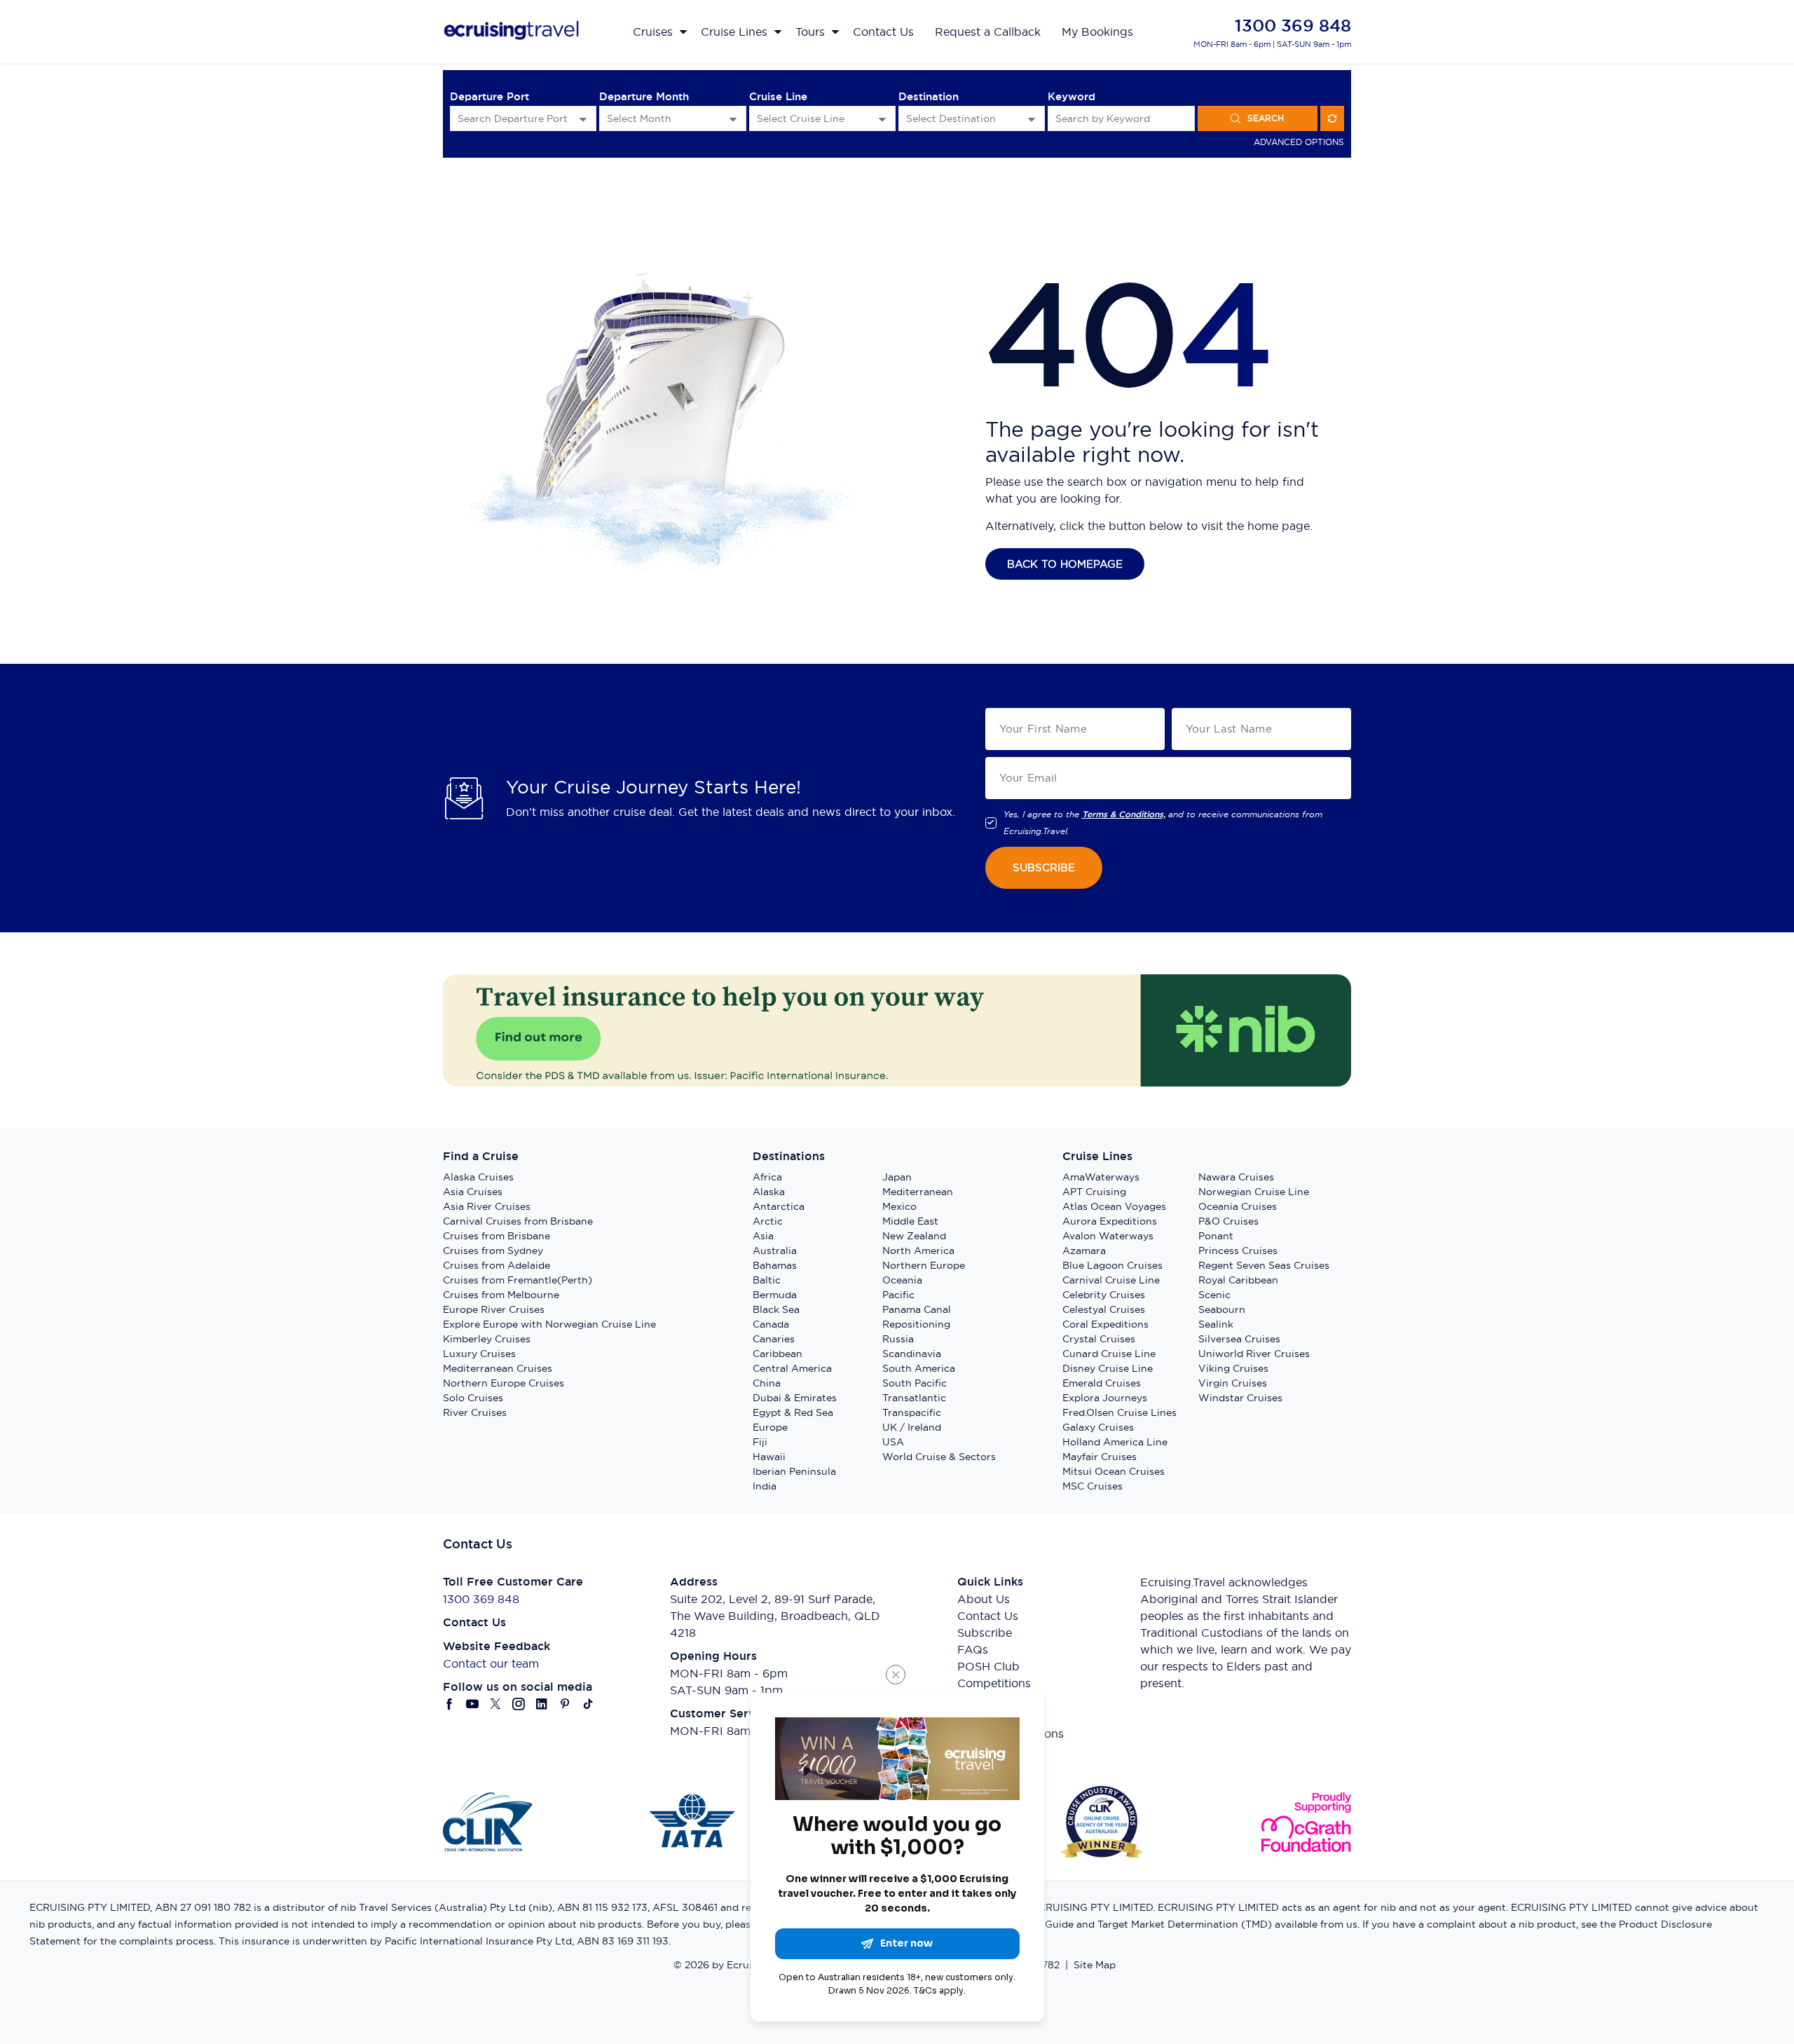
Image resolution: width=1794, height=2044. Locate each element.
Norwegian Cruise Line (1254, 1192)
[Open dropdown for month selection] (733, 119)
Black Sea (776, 1309)
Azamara (1084, 1251)
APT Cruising (1094, 1192)
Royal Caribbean (1238, 1280)
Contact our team (491, 1663)
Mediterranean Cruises (498, 1368)
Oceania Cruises (1238, 1206)
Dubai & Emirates (795, 1398)
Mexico (899, 1206)
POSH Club (988, 1666)
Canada (771, 1324)
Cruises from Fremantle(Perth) (518, 1280)
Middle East (910, 1221)
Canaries (774, 1339)
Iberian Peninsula (794, 1471)
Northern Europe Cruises (504, 1383)
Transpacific (912, 1412)
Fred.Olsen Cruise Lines (1119, 1412)
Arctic (768, 1221)
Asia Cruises (473, 1192)
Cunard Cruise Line (1109, 1354)
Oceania (902, 1280)
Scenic (1214, 1295)
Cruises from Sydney (493, 1251)
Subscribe (985, 1633)
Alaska (769, 1192)
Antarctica (779, 1206)
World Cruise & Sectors (939, 1457)
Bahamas (775, 1265)
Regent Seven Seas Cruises (1264, 1265)
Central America (792, 1368)
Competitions (994, 1683)
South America (919, 1368)
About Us (984, 1599)
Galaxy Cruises (1098, 1427)
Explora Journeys (1105, 1398)
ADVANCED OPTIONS (1299, 142)
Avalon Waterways (1108, 1236)
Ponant (1216, 1236)
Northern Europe (924, 1265)
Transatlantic (914, 1398)
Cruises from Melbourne (501, 1295)
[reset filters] (1332, 118)
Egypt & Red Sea (793, 1412)
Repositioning (916, 1324)
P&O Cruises (1228, 1221)
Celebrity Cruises (1104, 1295)
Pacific (898, 1295)
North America (918, 1251)
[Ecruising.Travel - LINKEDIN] (542, 1704)
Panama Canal (917, 1309)
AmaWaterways (1101, 1177)
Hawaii (769, 1457)
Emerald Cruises (1102, 1383)
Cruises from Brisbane (497, 1236)
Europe (770, 1427)
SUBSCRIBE (1044, 867)
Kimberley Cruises (487, 1339)
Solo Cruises (473, 1398)
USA (893, 1442)
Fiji (760, 1442)
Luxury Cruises (479, 1354)
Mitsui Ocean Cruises (1114, 1471)
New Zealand (914, 1236)
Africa (767, 1177)
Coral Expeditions (1105, 1324)
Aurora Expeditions (1110, 1221)
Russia (898, 1339)
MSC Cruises (1093, 1486)
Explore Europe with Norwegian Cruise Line (549, 1324)
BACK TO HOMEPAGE (1065, 564)
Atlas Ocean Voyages (1114, 1206)
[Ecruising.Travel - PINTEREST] (565, 1704)
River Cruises (475, 1412)
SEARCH (1266, 118)
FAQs (973, 1649)
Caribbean (778, 1354)
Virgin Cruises (1233, 1383)
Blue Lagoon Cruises (1112, 1265)
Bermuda (775, 1295)
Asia (763, 1236)
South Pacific (915, 1383)
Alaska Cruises (478, 1177)
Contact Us (988, 1616)
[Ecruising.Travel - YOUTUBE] (473, 1704)
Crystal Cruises (1099, 1339)
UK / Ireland (912, 1427)
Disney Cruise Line (1108, 1368)
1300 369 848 (1293, 26)
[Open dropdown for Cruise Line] (882, 119)
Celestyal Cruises (1104, 1309)
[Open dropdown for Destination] (1032, 119)
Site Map (1095, 1965)
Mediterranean (918, 1192)
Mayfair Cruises (1100, 1457)
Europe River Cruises (494, 1309)
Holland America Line (1115, 1442)
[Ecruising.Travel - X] (496, 1704)
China (767, 1383)
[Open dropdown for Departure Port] (583, 119)
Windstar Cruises (1240, 1398)
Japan (897, 1177)
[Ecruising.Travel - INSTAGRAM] (519, 1704)
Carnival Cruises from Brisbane (518, 1221)
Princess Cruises (1238, 1251)
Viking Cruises (1233, 1368)
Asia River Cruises (487, 1206)
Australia (775, 1251)
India (765, 1486)
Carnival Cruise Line (1111, 1280)
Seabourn (1222, 1309)
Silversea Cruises (1239, 1339)
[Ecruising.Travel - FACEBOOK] (450, 1704)
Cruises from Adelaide (497, 1265)
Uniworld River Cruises (1254, 1354)
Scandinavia (912, 1354)
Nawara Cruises (1236, 1177)
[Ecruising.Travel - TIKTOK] (588, 1704)
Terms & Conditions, (1124, 815)
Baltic (767, 1280)
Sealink (1216, 1324)
